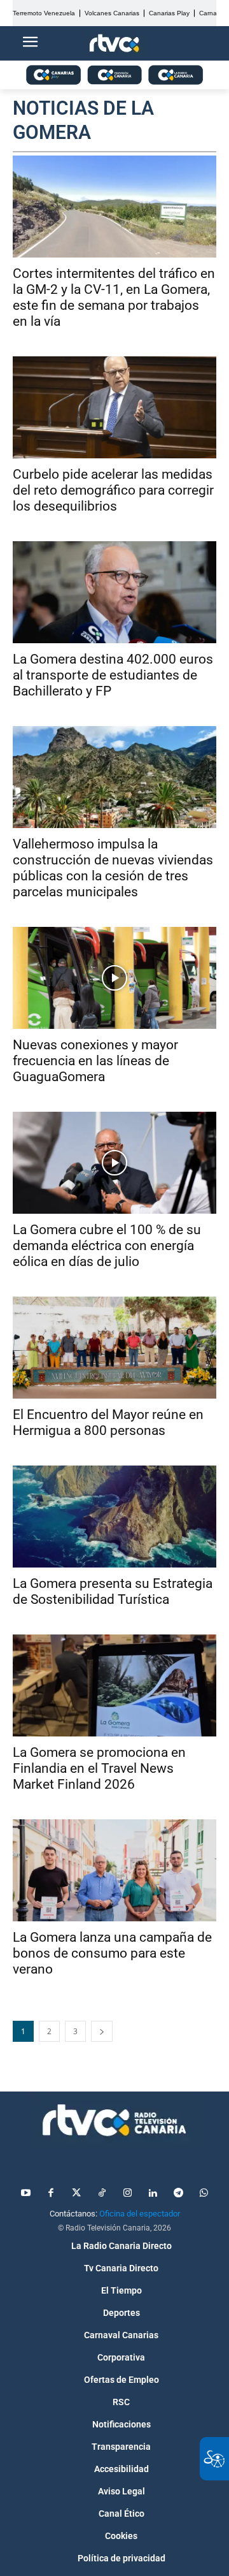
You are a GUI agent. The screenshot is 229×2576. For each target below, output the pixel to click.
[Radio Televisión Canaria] (114, 2120)
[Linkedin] (153, 2194)
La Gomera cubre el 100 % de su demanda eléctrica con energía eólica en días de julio (107, 1246)
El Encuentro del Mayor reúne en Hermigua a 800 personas (108, 1423)
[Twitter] (76, 2194)
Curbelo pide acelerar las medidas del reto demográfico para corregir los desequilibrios (113, 490)
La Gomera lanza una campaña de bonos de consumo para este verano (112, 1953)
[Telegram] (178, 2194)
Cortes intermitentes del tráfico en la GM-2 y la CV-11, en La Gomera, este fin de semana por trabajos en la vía (114, 297)
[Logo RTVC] (114, 44)
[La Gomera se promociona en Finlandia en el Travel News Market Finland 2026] (114, 1685)
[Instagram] (127, 2194)
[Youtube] (25, 2194)
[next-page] (102, 2031)
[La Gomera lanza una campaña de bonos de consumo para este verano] (114, 1870)
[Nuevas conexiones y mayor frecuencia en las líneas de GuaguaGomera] (114, 978)
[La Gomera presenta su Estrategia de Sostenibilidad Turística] (114, 1517)
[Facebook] (51, 2194)
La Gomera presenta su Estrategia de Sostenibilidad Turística (113, 1591)
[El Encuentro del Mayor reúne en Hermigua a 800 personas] (114, 1348)
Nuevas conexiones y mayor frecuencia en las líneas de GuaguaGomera (95, 1061)
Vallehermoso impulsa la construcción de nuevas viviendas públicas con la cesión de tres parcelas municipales (113, 868)
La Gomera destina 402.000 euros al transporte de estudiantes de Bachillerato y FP (113, 675)
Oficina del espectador (140, 2214)
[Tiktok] (102, 2194)
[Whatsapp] (204, 2194)
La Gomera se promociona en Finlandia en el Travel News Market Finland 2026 (99, 1768)
